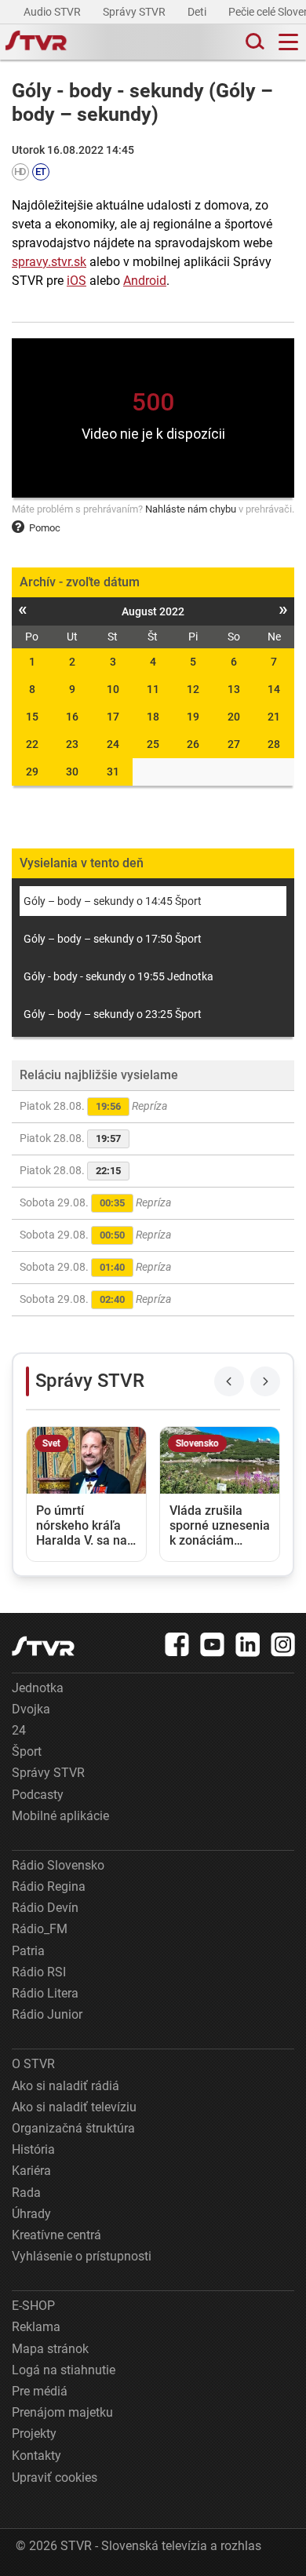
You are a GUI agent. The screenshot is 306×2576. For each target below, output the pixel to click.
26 (193, 744)
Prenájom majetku (62, 2412)
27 (234, 744)
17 (113, 717)
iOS (76, 281)
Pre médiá (40, 2391)
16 (72, 717)
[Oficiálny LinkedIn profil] (248, 1644)
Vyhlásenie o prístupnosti (82, 2256)
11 (153, 689)
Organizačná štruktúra (73, 2128)
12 (193, 689)
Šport (27, 1751)
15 (32, 717)
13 (234, 689)
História (33, 2149)
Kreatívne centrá (56, 2235)
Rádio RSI (39, 1972)
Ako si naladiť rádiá (66, 2086)
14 (274, 689)
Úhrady (31, 2214)
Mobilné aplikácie (60, 1816)
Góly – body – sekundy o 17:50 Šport (113, 939)
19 (193, 717)
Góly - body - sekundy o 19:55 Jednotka (118, 976)
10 (113, 689)
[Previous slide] (229, 1381)
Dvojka (31, 1709)
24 (113, 744)
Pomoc (45, 528)
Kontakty (36, 2456)
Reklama (36, 2327)
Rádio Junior (47, 2014)
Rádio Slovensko (58, 1865)
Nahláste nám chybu (191, 509)
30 (72, 772)
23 (72, 744)
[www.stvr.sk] (43, 1646)
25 (153, 744)
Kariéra (31, 2171)
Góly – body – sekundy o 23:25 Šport (113, 1014)
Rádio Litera (45, 1993)
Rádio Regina (49, 1886)
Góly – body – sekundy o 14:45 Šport (113, 901)
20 (234, 717)
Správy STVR (135, 12)
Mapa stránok (50, 2349)
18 (153, 717)
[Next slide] (265, 1381)
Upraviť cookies (55, 2477)
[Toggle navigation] (288, 42)
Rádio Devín (45, 1908)
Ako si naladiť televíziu (74, 2107)
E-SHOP (33, 2306)
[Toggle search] (253, 42)
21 (274, 717)
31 (113, 772)
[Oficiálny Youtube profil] (213, 1644)
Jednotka (38, 1688)
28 (274, 744)
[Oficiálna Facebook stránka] (177, 1644)
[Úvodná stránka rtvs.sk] (36, 42)
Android (145, 281)
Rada (26, 2193)
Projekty (34, 2434)
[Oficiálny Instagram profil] (283, 1644)
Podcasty (38, 1795)
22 (32, 744)
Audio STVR (53, 12)
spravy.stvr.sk (49, 262)
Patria (28, 1951)
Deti (198, 12)
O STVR (33, 2064)
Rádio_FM (40, 1929)
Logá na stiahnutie (64, 2370)
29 (32, 772)
